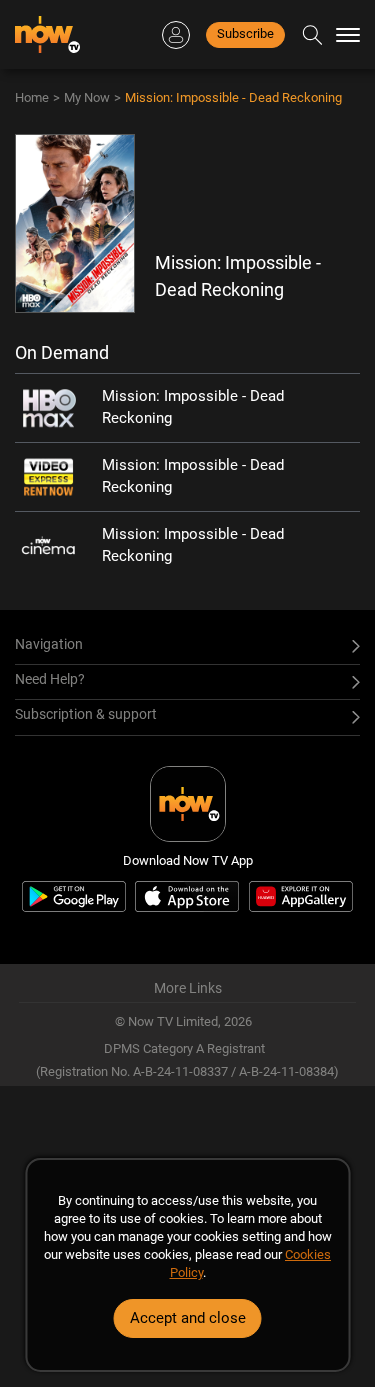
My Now (87, 97)
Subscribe (245, 33)
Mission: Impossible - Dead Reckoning (233, 97)
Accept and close (188, 1318)
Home (32, 97)
